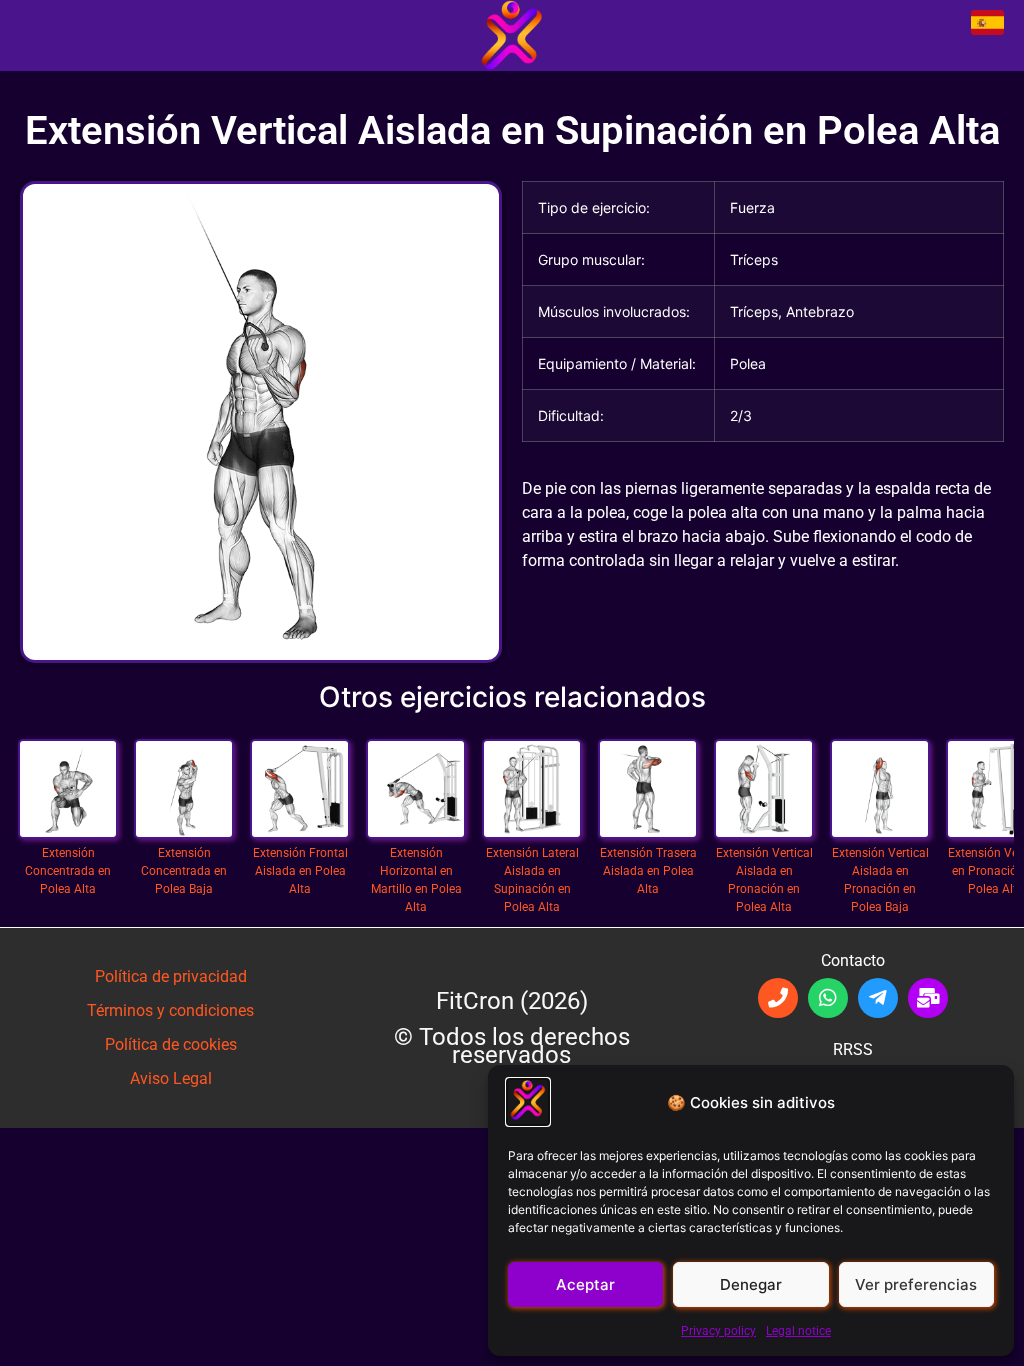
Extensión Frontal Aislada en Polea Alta (300, 774)
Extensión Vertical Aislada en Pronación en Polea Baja (880, 774)
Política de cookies (171, 1044)
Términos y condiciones (170, 1010)
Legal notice (798, 1331)
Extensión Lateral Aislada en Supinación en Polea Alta (532, 774)
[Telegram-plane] (878, 998)
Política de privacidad (171, 976)
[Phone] (778, 998)
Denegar (751, 1284)
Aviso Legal (171, 1078)
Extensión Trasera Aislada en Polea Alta (648, 774)
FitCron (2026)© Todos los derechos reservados (512, 1028)
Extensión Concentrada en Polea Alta (68, 774)
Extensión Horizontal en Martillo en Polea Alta (416, 774)
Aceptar (585, 1284)
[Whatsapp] (828, 998)
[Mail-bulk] (928, 998)
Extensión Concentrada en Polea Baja (184, 774)
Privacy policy (718, 1331)
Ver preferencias (916, 1284)
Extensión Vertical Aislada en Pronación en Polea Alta (764, 774)
